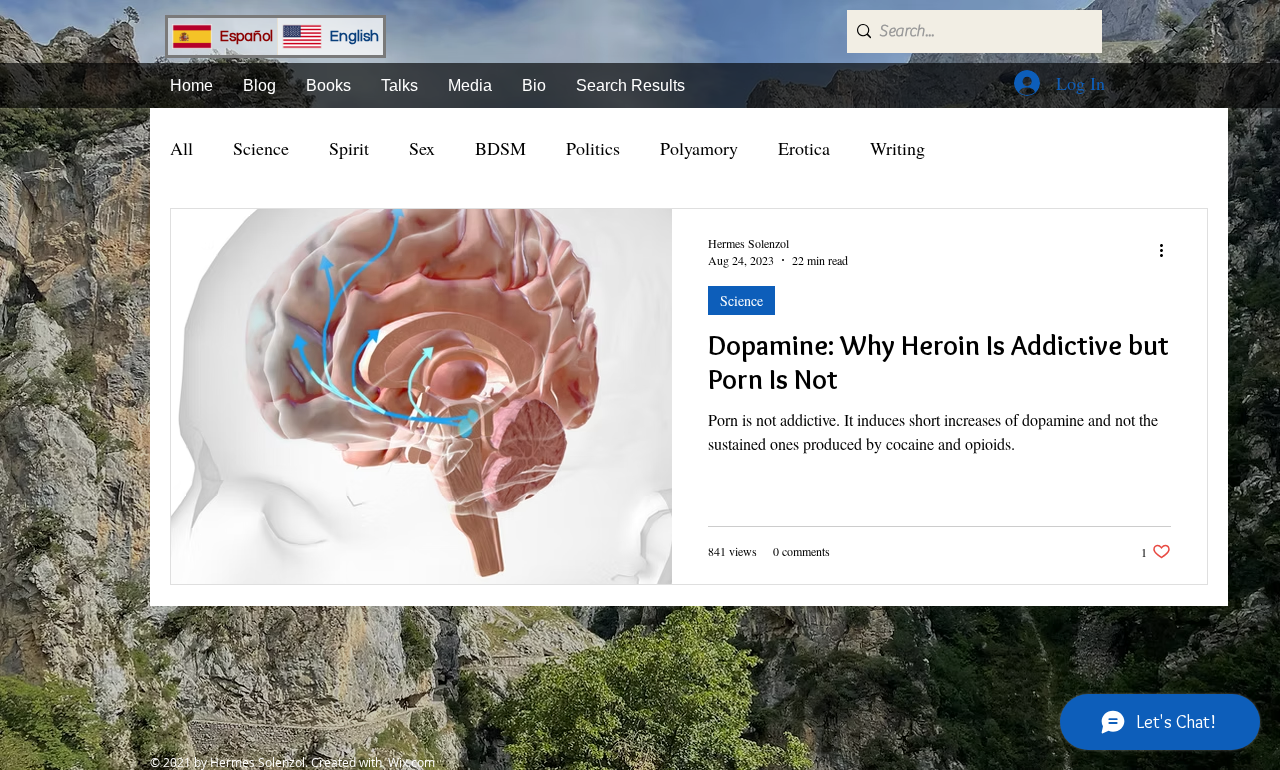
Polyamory (699, 148)
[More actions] (1168, 251)
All (181, 148)
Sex (422, 148)
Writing (897, 148)
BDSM (500, 148)
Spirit (349, 148)
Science (261, 148)
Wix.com (411, 762)
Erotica (804, 148)
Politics (593, 148)
